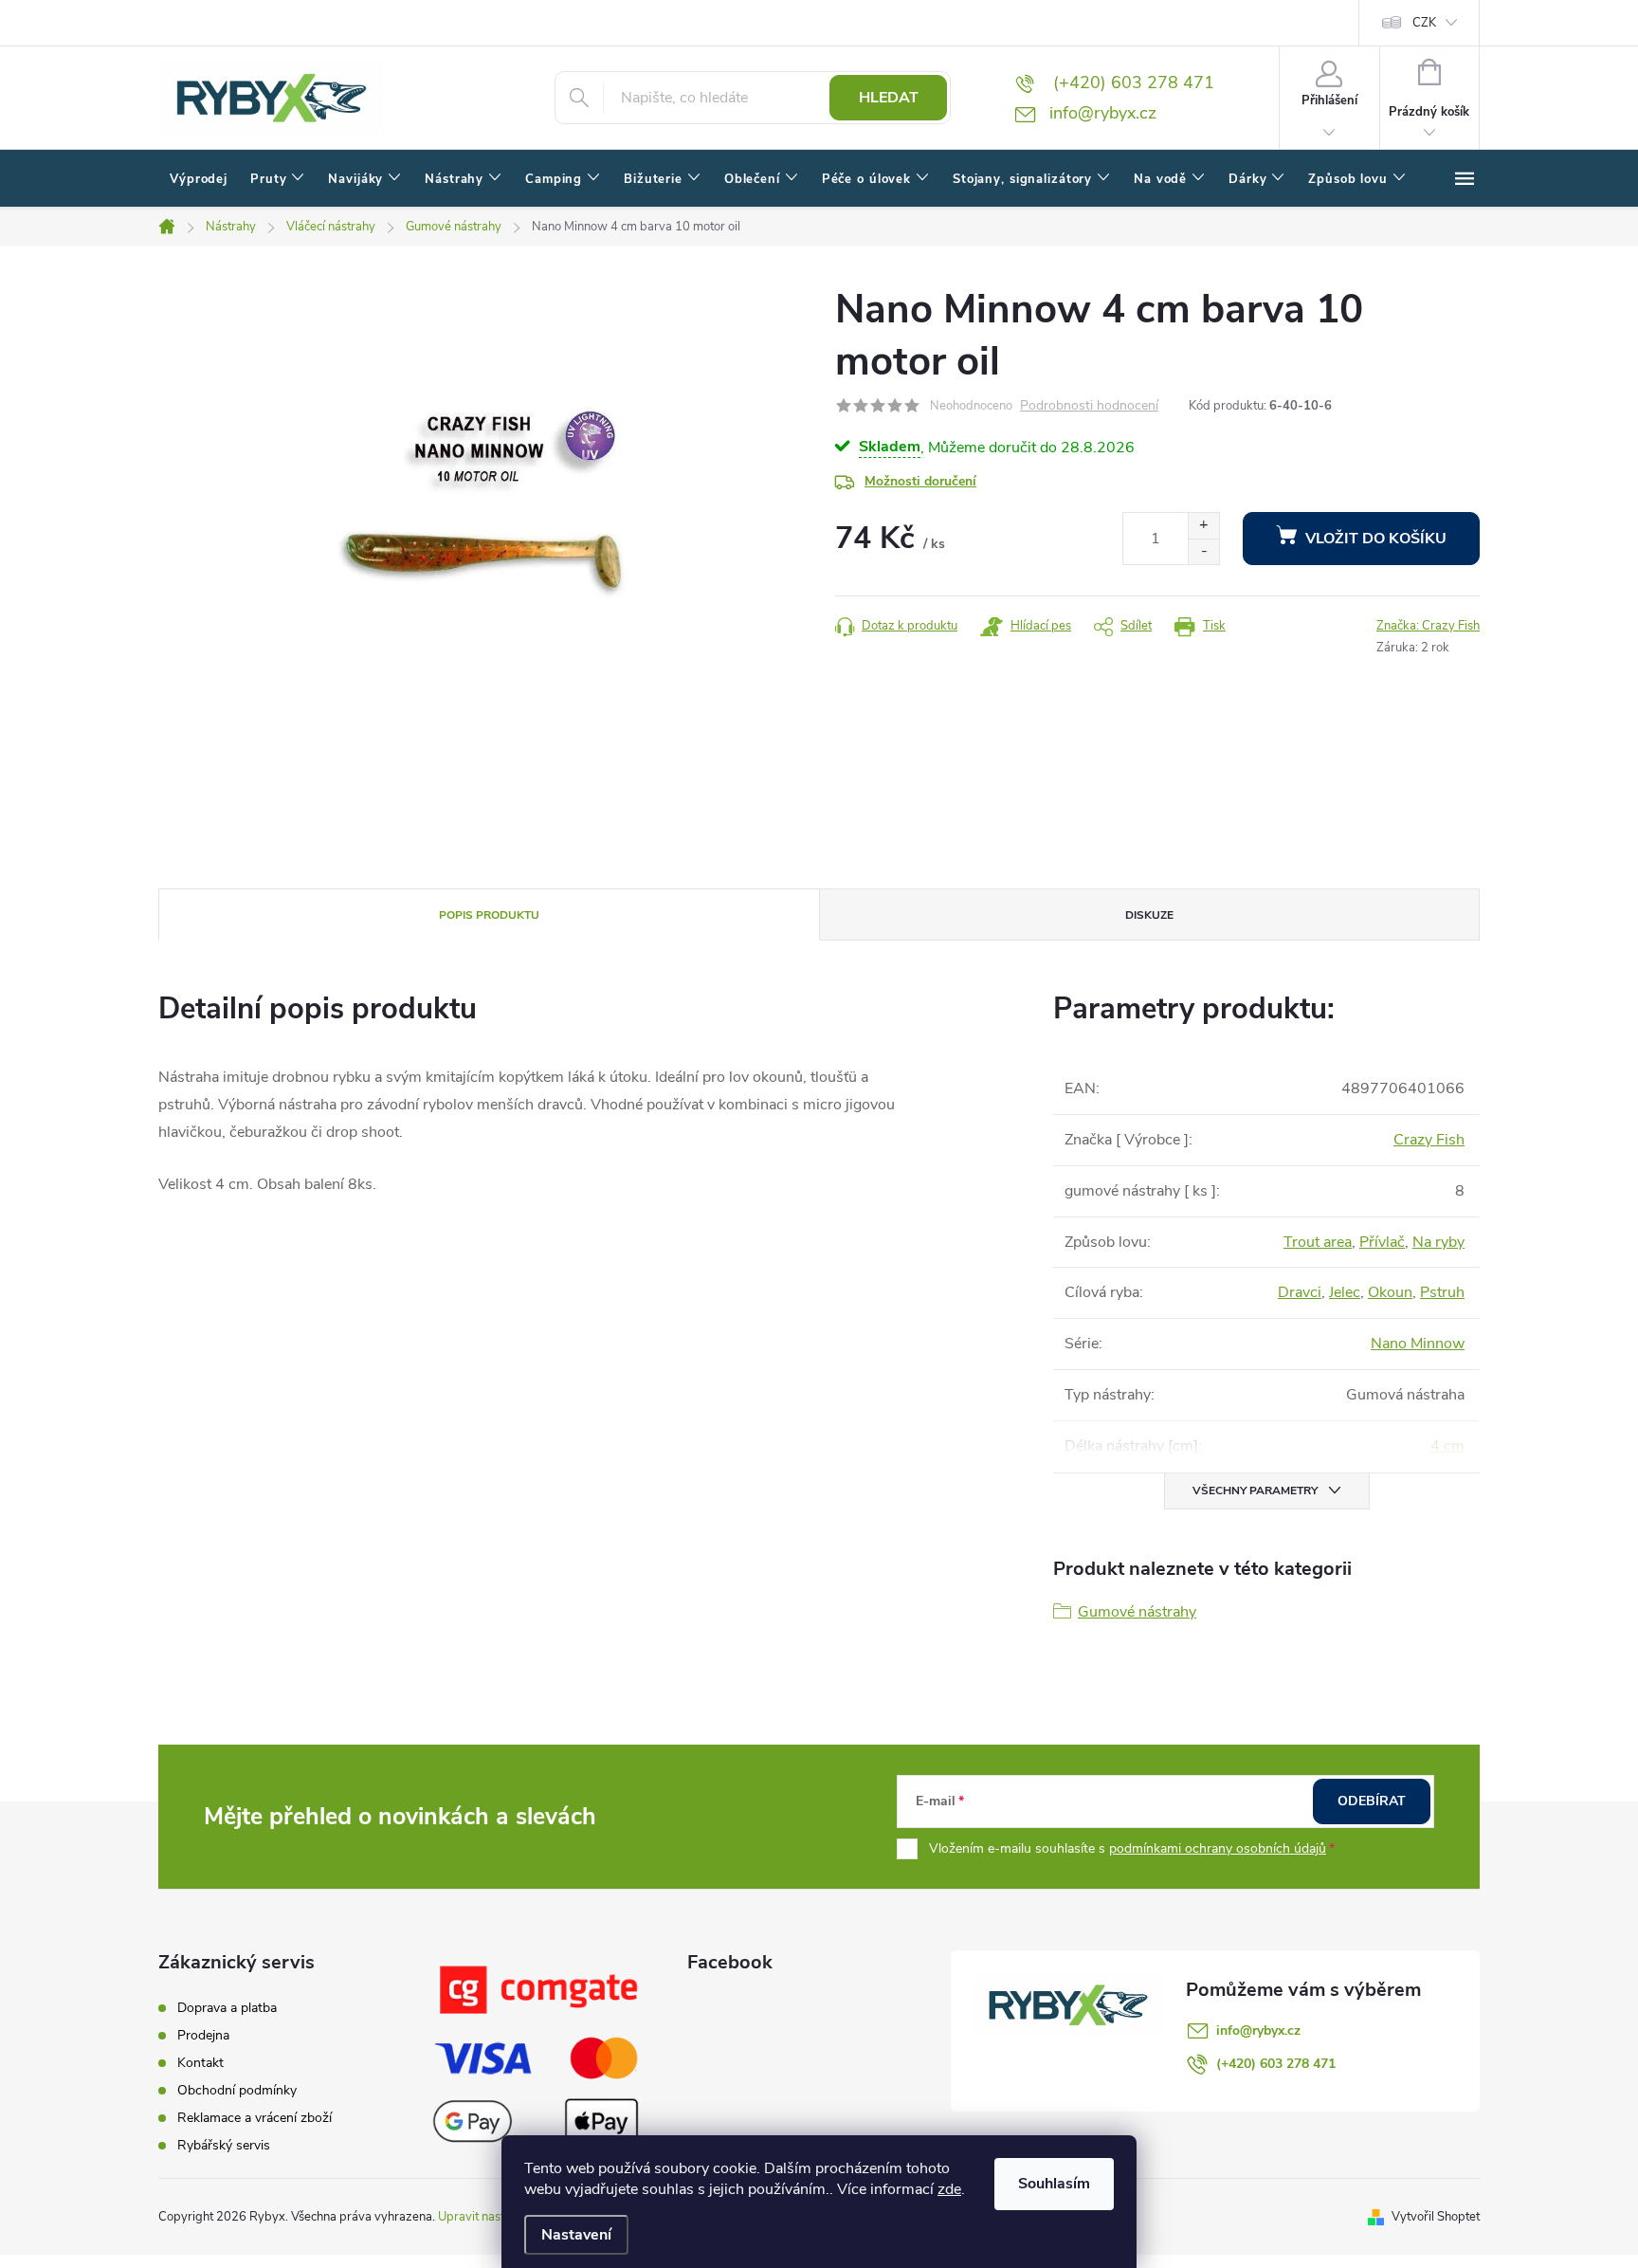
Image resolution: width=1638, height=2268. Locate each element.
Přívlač (1382, 1242)
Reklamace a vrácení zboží (255, 2118)
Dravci (1300, 1292)
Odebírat (1372, 1801)
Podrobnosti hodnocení (1089, 406)
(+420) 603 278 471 (1276, 2064)
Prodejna (203, 2035)
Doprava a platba (227, 2008)
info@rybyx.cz (1258, 2030)
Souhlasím (1054, 2184)
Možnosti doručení (920, 481)
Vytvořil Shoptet (1436, 2217)
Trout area (1318, 1242)
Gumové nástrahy (1137, 1612)
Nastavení (576, 2235)
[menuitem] (199, 179)
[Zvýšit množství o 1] (1203, 526)
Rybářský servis (224, 2145)
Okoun (1390, 1292)
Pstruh (1442, 1292)
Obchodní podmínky (237, 2090)
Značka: (1428, 626)
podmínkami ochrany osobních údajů (1218, 1848)
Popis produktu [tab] (489, 915)
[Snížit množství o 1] (1203, 551)
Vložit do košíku (1376, 539)
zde (949, 2189)
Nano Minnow (1418, 1344)
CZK (1424, 23)
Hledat (889, 98)
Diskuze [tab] (1149, 915)
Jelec (1345, 1292)
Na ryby (1438, 1242)
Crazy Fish (1429, 1140)
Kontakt (200, 2063)
